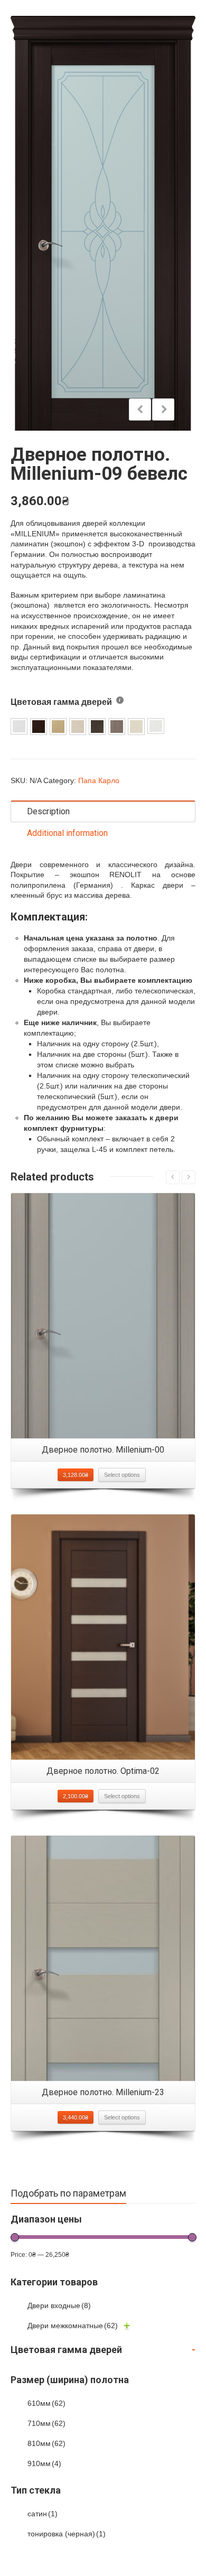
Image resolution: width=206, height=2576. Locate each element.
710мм (46, 2423)
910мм (44, 2463)
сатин (43, 2514)
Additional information (67, 833)
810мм (46, 2443)
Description (48, 811)
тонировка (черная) (67, 2534)
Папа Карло (99, 780)
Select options (122, 1475)
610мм (46, 2403)
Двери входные (59, 2305)
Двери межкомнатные (73, 2326)
